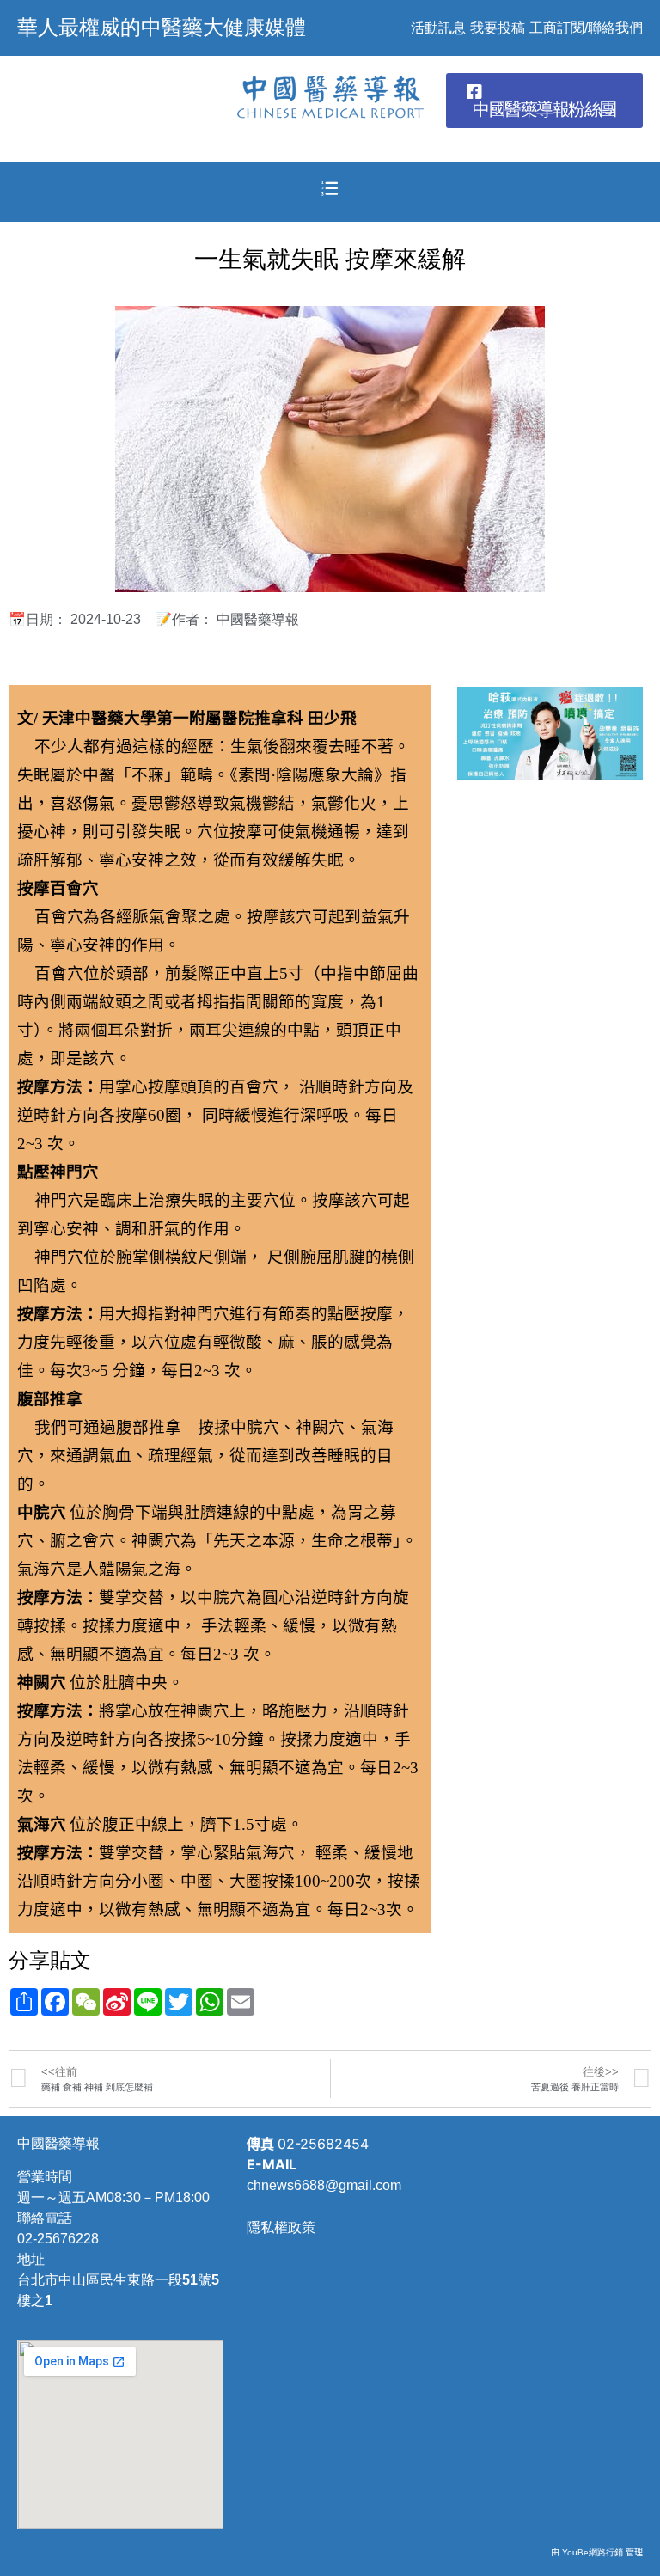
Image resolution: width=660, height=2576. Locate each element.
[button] (544, 101)
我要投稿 (498, 28)
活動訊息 (438, 28)
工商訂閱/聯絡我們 (586, 28)
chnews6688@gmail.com (324, 2185)
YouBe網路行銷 (593, 2552)
